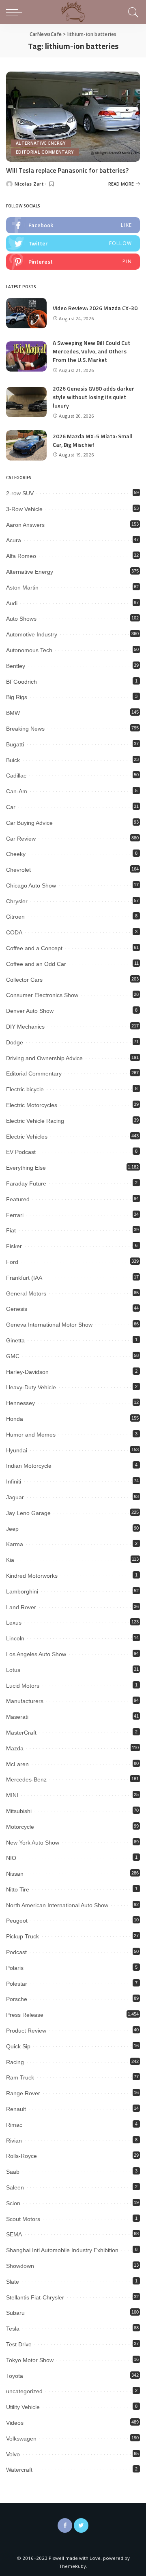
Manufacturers (25, 1701)
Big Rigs (17, 697)
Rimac (14, 2125)
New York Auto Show (33, 1843)
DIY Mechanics (25, 1027)
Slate (13, 2282)
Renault (16, 2109)
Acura (14, 540)
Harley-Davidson (27, 1372)
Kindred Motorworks (32, 1576)
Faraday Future (26, 1183)
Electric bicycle (25, 1089)
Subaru (15, 2313)
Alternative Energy (41, 143)
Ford (12, 1262)
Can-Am (17, 791)
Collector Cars (24, 980)
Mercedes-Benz (26, 1779)
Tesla (13, 2329)
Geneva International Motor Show (49, 1325)
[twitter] (73, 243)
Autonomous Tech (29, 650)
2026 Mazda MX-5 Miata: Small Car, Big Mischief (93, 440)
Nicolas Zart (29, 184)
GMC (13, 1356)
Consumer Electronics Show (42, 995)
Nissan (15, 1874)
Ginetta (15, 1340)
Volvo (13, 2454)
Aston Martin (22, 587)
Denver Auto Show (30, 1011)
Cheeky (16, 854)
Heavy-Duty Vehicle (31, 1387)
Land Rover (21, 1607)
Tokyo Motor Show (30, 2360)
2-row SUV (20, 493)
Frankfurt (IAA (24, 1278)
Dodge (15, 1042)
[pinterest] (73, 262)
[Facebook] (65, 2525)
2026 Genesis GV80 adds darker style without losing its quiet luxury (93, 397)
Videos (15, 2423)
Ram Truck (20, 2077)
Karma (15, 1544)
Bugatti (15, 744)
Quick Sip (18, 2046)
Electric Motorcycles (32, 1105)
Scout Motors (23, 2219)
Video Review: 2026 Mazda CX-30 (95, 308)
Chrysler (17, 901)
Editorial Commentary (45, 152)
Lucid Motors (23, 1686)
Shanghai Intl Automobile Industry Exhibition (62, 2250)
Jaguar (15, 1497)
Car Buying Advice (29, 823)
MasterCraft (21, 1733)
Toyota (15, 2376)
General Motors (26, 1293)
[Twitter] (81, 2525)
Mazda (15, 1748)
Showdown (20, 2266)
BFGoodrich (21, 682)
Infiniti (14, 1481)
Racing (15, 2062)
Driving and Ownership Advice (44, 1058)
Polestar (17, 1984)
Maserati (17, 1717)
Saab (13, 2172)
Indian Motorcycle (29, 1466)
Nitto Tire (18, 1889)
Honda (15, 1419)
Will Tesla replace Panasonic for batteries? (67, 170)
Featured (18, 1199)
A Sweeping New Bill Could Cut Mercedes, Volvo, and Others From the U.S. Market (91, 351)
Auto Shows (21, 619)
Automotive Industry (32, 634)
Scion (13, 2203)
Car (11, 807)
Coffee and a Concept (34, 948)
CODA (14, 932)
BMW (13, 713)
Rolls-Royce (21, 2156)
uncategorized (24, 2391)
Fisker (14, 1246)
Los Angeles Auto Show (36, 1654)
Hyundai (17, 1450)
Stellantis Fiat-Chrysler (35, 2297)
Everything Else (26, 1168)
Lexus (14, 1623)
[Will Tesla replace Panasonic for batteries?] (73, 117)
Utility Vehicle (23, 2407)
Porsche (17, 1999)
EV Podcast (21, 1152)
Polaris (15, 1968)
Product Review (26, 2031)
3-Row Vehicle (24, 509)
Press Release (25, 2015)
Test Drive (19, 2344)
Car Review (21, 839)
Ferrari (15, 1215)
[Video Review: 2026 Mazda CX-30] (26, 313)
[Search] (132, 12)
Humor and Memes (31, 1435)
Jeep (12, 1529)
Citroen (15, 917)
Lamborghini (22, 1591)
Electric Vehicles (27, 1137)
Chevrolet (18, 870)
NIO (11, 1858)
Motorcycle (20, 1827)
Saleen (15, 2187)
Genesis (17, 1309)
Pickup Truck (23, 1936)
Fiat (11, 1230)
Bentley (16, 666)
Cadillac (16, 776)
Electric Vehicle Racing (35, 1121)
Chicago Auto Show (31, 885)
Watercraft (19, 2470)
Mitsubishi (19, 1811)
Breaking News (25, 729)
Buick (13, 760)
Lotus (13, 1670)
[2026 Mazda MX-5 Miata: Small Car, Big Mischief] (26, 445)
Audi (12, 603)
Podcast (16, 1952)
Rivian (14, 2141)
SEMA (14, 2234)
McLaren (17, 1764)
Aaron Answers (25, 525)
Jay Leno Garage (28, 1513)
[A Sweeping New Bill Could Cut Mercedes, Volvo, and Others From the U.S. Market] (26, 356)
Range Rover (23, 2093)
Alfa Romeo (21, 556)
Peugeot (17, 1921)
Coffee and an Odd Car (36, 964)
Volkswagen (21, 2439)
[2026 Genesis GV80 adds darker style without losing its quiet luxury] (26, 402)
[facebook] (73, 225)
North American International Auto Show (57, 1905)
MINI (12, 1795)
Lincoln (15, 1638)
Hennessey (20, 1403)
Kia (10, 1560)
